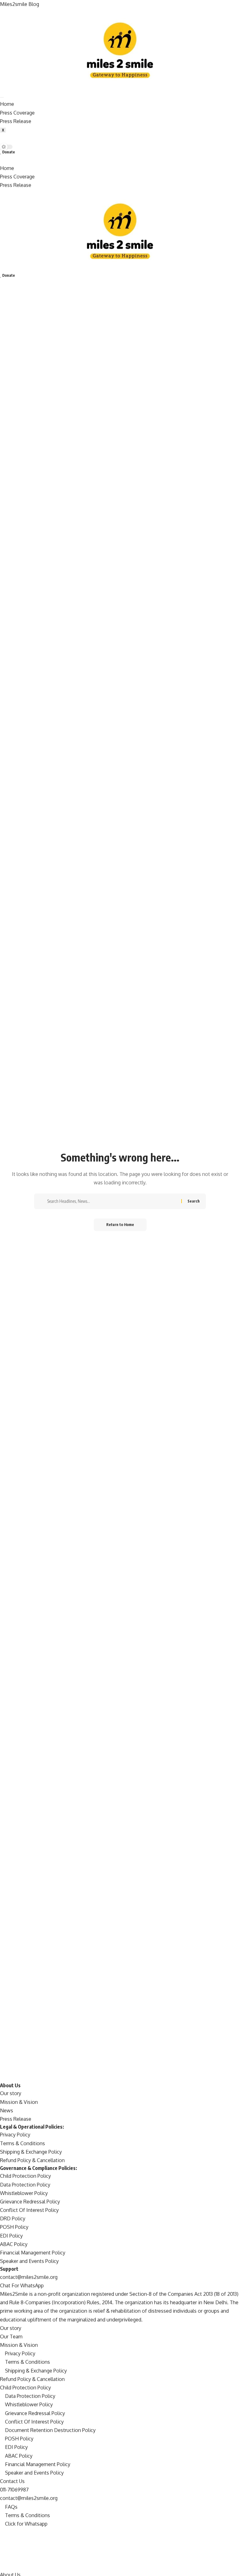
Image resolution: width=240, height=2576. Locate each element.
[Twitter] (2, 2541)
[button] (120, 139)
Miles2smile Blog (20, 4)
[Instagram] (2, 2549)
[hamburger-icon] (2, 97)
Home (7, 104)
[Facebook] (2, 2532)
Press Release (16, 121)
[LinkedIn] (2, 2566)
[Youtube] (2, 2558)
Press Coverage (17, 113)
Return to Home (120, 1225)
